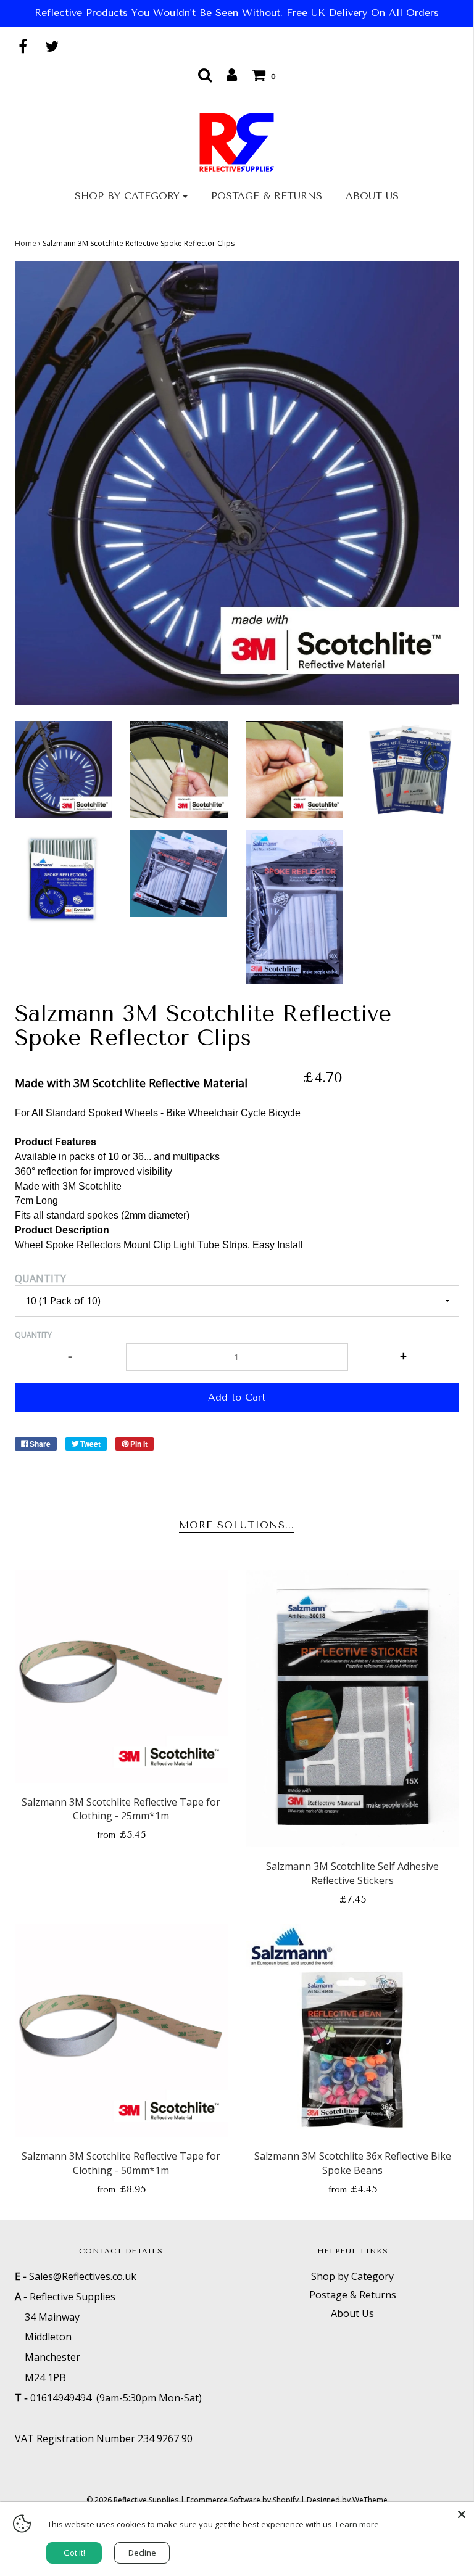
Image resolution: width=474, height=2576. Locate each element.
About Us (372, 196)
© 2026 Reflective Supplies (132, 2500)
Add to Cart (237, 1397)
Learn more (357, 2524)
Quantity (40, 1278)
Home (26, 243)
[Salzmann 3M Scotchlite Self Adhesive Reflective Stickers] (353, 1709)
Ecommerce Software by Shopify (243, 2500)
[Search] (205, 75)
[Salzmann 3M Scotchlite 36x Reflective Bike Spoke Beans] (353, 2031)
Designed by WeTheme (347, 2500)
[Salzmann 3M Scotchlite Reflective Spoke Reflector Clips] (64, 768)
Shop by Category (352, 2276)
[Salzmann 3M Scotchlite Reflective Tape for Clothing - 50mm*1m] (121, 2031)
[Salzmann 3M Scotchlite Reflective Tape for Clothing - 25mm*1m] (121, 1677)
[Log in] (232, 75)
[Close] (462, 2514)
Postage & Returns (267, 196)
